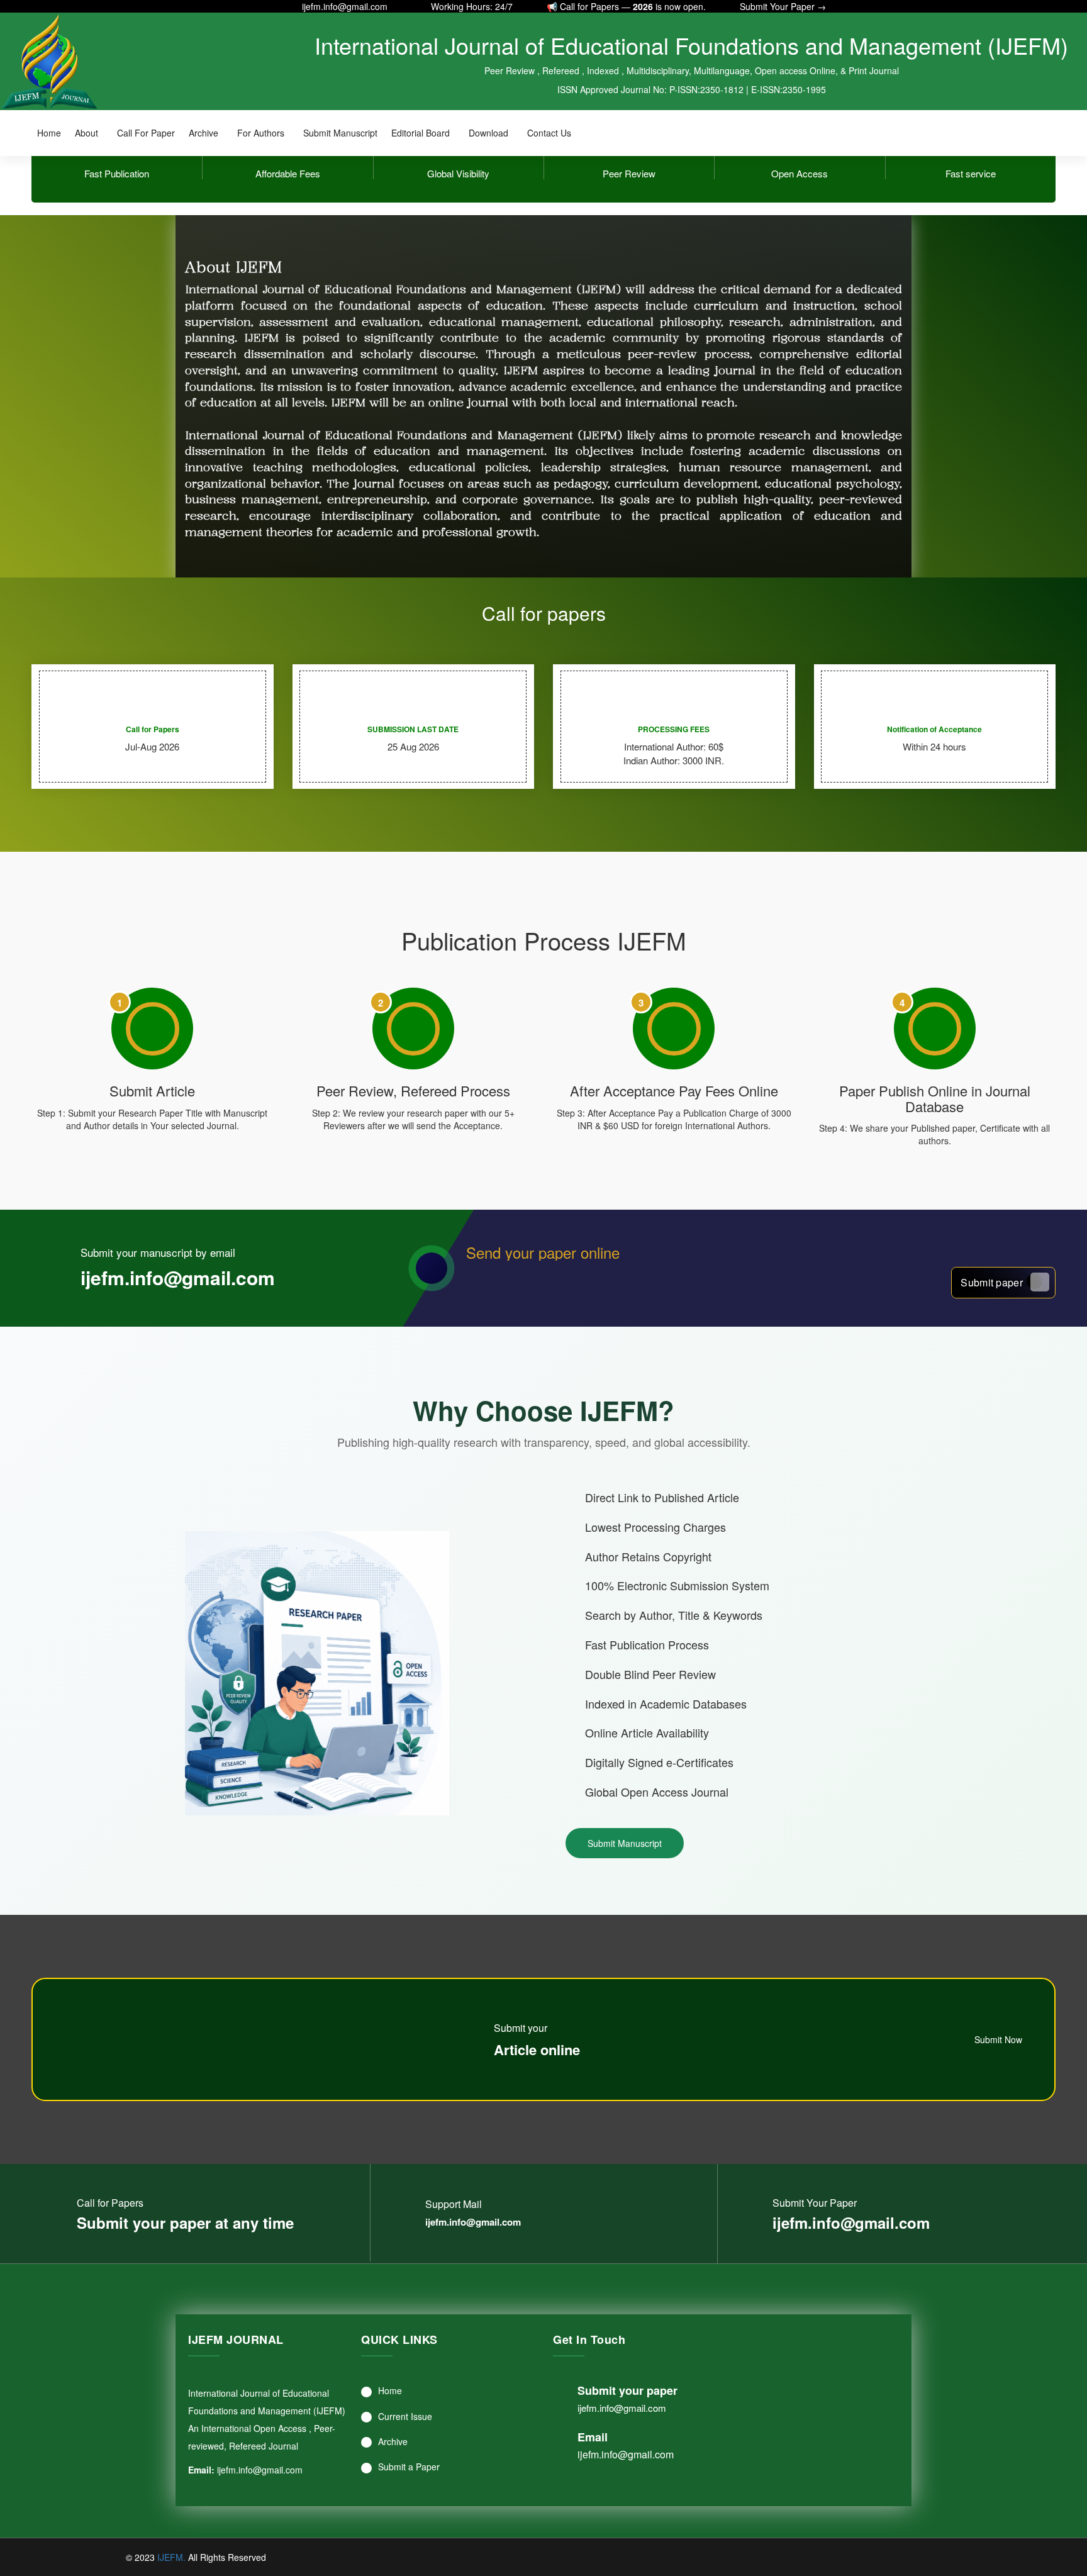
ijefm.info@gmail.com (345, 6)
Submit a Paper (409, 2467)
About (86, 133)
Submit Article (152, 1090)
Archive (203, 133)
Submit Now (1000, 2039)
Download (488, 133)
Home (49, 133)
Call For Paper (146, 133)
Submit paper (992, 1282)
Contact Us (549, 133)
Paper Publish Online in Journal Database (935, 1098)
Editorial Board (421, 133)
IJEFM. (171, 2557)
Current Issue (405, 2416)
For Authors (261, 133)
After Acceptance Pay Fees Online (674, 1090)
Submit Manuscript (340, 133)
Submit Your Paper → (783, 6)
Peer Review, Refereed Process (413, 1090)
